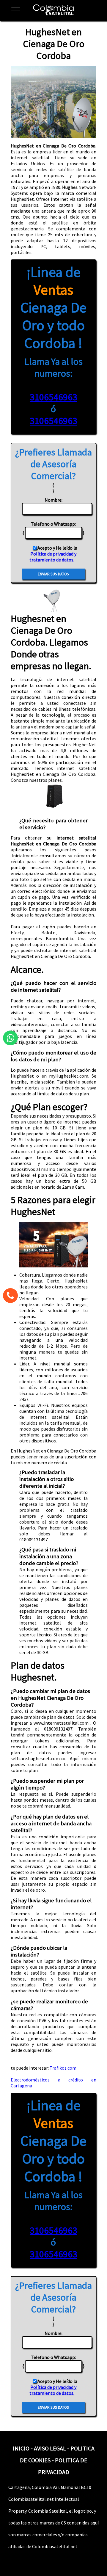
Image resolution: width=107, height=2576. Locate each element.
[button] (13, 13)
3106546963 (53, 397)
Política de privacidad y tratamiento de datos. (53, 557)
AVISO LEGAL (50, 2448)
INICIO (21, 2448)
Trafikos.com (63, 2068)
